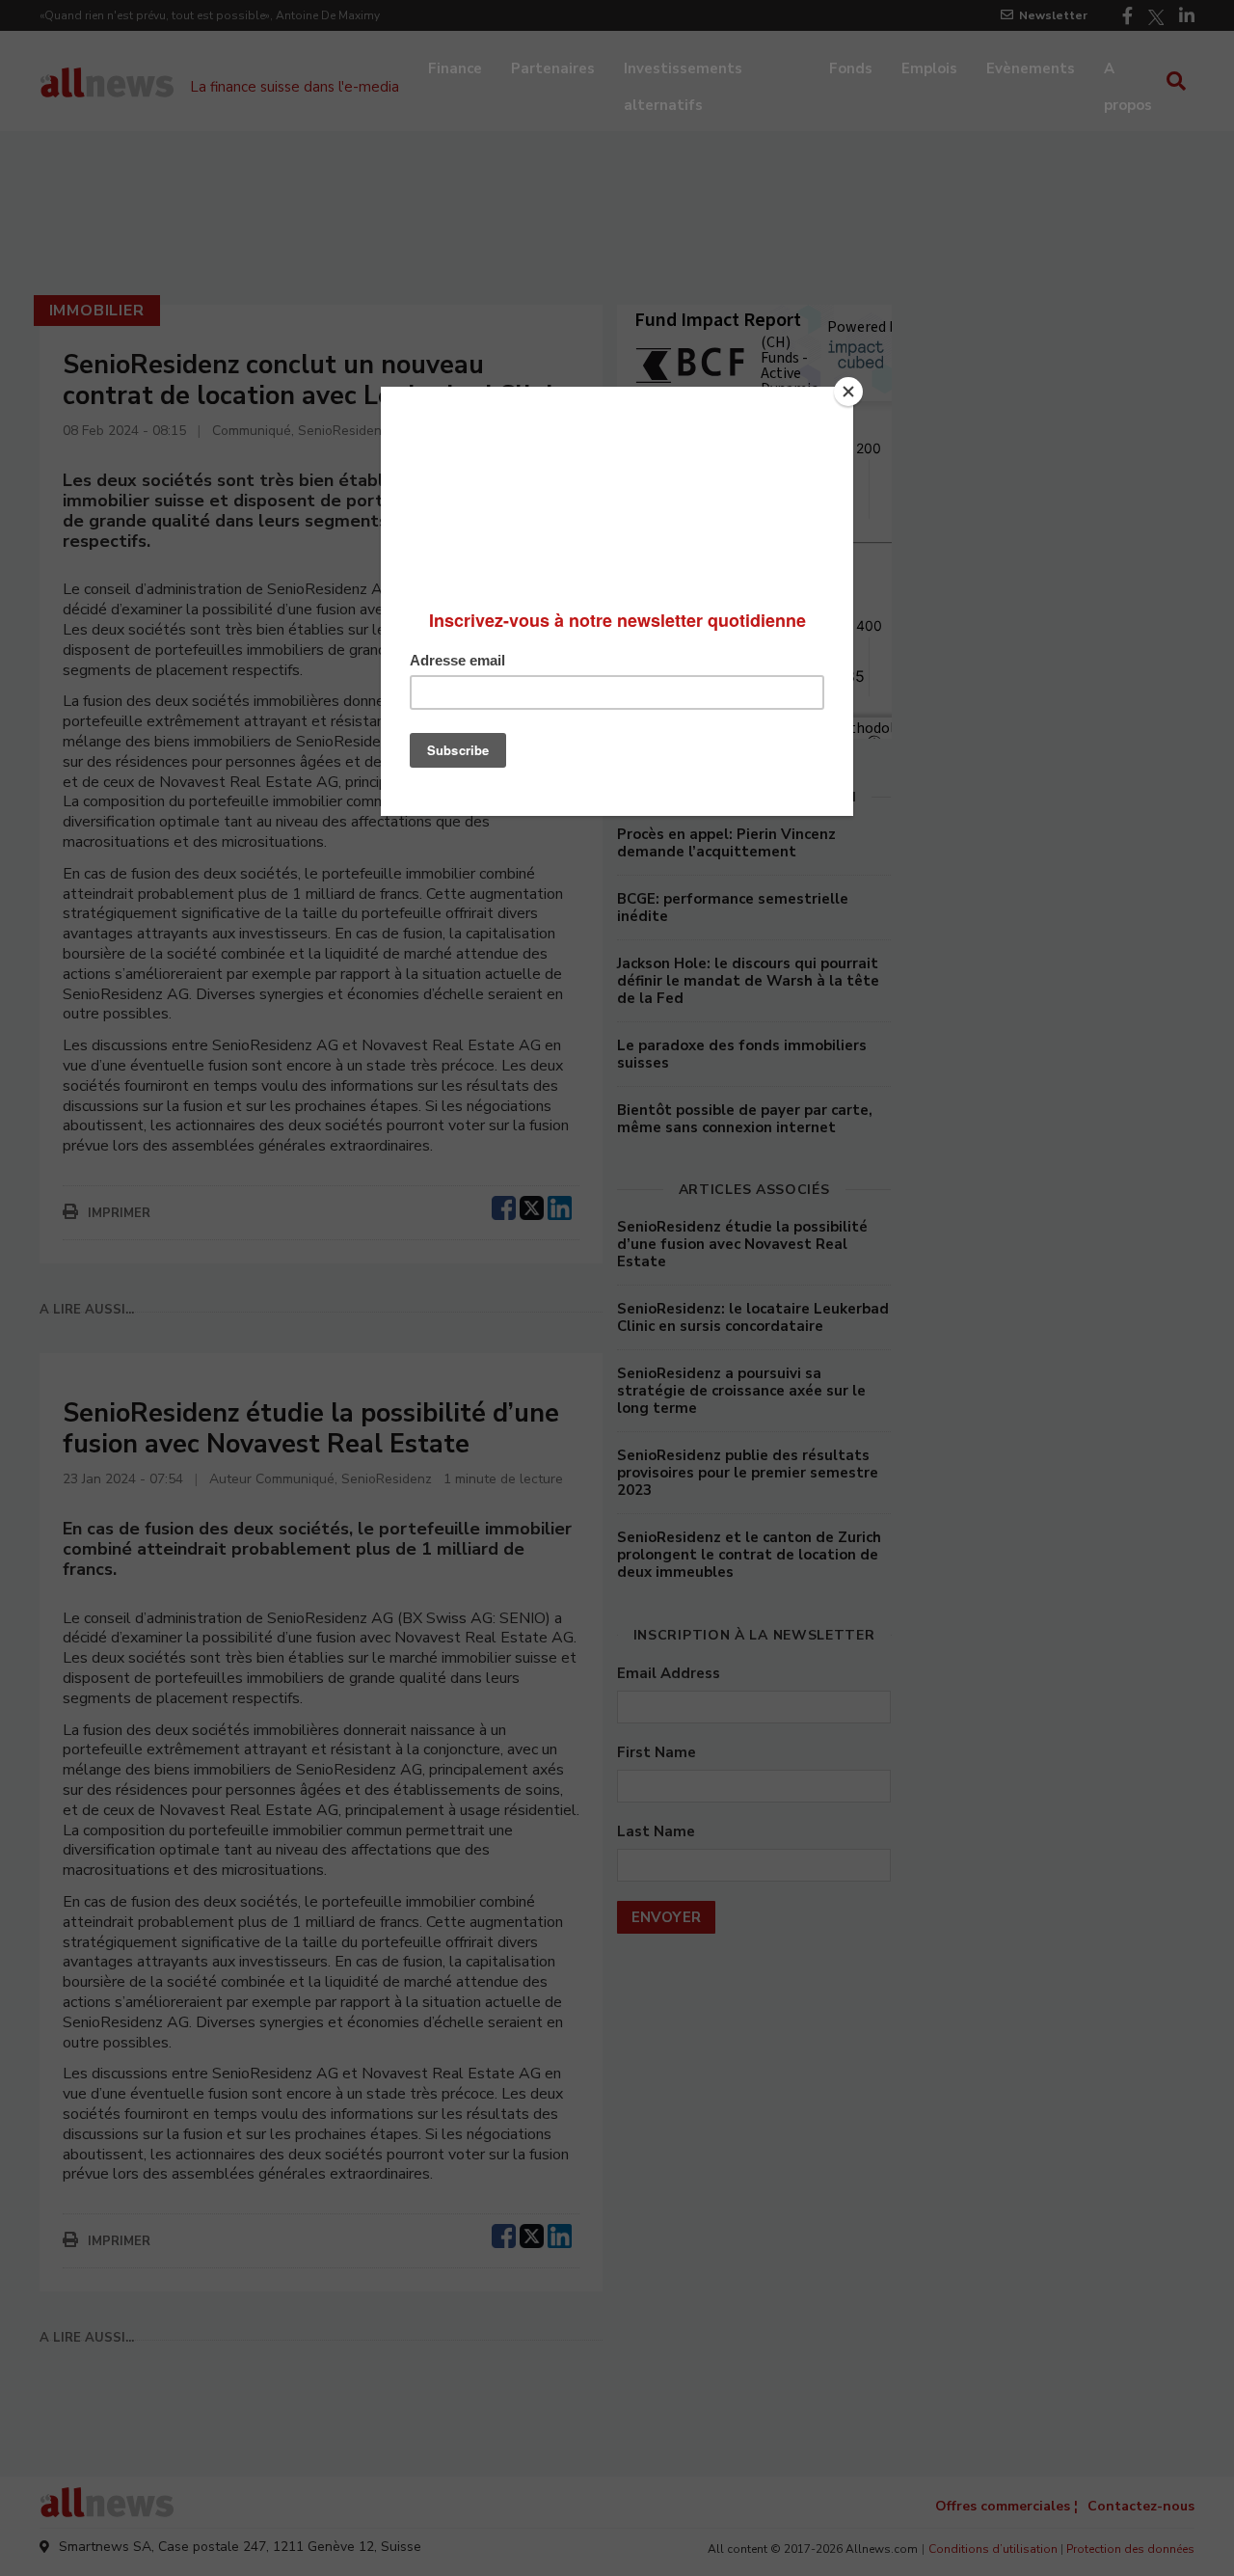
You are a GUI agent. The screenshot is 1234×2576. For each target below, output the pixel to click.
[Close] (848, 392)
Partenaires (553, 68)
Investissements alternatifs (683, 70)
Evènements (1031, 68)
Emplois (929, 68)
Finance (455, 68)
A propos (1128, 70)
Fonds (851, 68)
